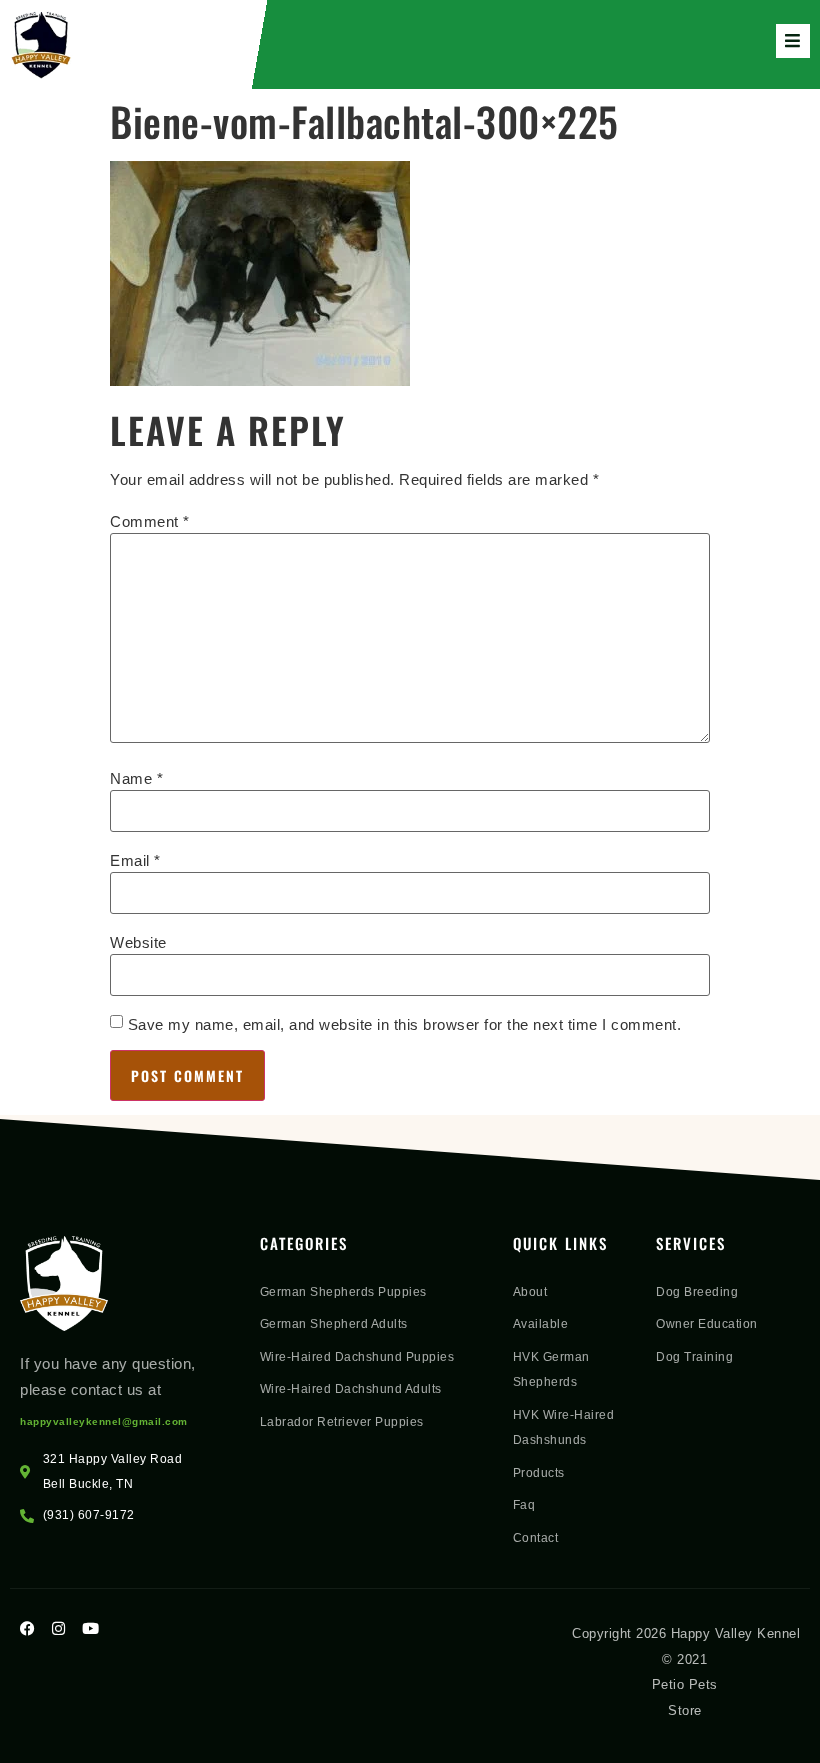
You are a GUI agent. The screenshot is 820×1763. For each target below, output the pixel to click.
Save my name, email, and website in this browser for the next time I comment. (405, 1024)
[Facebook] (27, 1628)
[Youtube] (90, 1628)
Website (138, 942)
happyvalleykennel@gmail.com (104, 1421)
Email (135, 860)
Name (136, 778)
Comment (150, 521)
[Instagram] (59, 1628)
